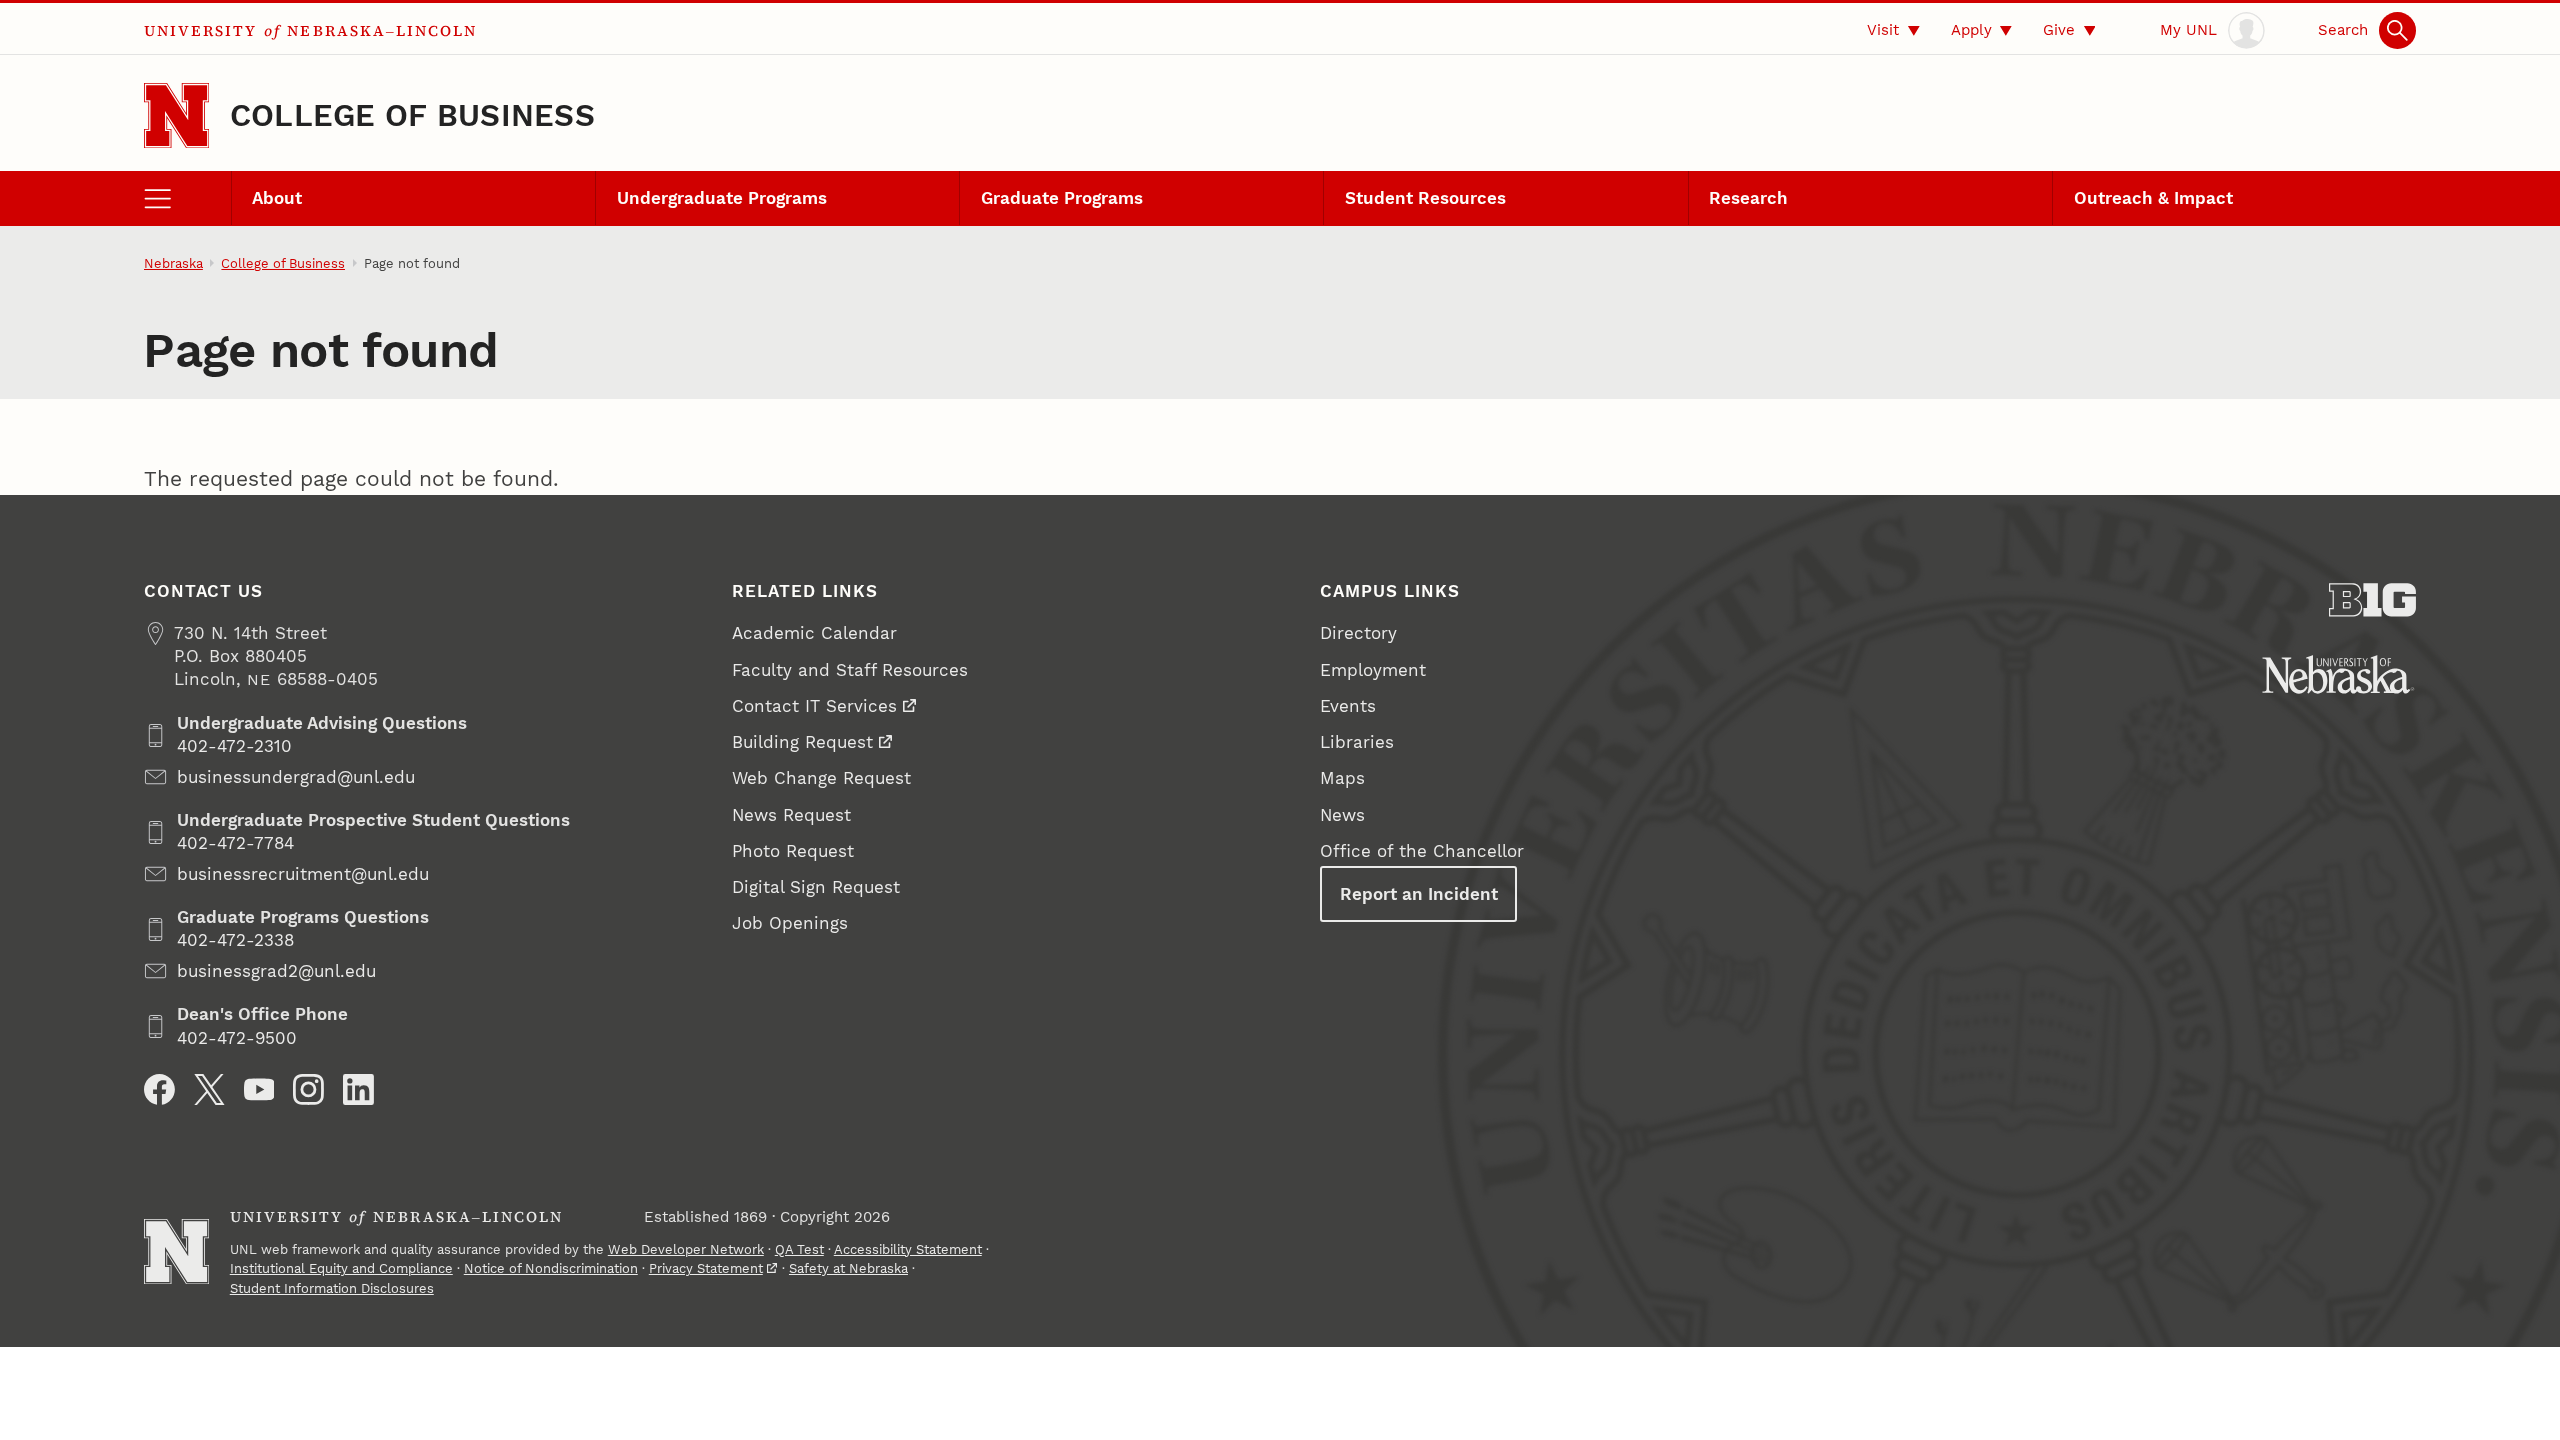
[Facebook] (159, 1089)
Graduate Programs (1062, 198)
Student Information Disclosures (332, 1288)
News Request (791, 815)
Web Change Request (821, 778)
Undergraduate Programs (722, 198)
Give (2059, 30)
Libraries (1357, 742)
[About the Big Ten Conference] (2372, 600)
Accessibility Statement (908, 1249)
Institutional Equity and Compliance (341, 1268)
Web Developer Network (686, 1249)
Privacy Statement (706, 1268)
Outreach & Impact (2153, 198)
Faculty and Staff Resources (850, 670)
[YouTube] (259, 1089)
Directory (1358, 633)
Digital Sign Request (816, 887)
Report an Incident (1419, 894)
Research (1748, 198)
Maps (1342, 778)
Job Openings (790, 923)
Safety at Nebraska (848, 1268)
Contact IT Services (814, 706)
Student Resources (1425, 198)
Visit (1883, 30)
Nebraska (173, 263)
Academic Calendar (814, 633)
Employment (1373, 670)
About (277, 198)
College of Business (412, 115)
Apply (1971, 30)
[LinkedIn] (358, 1089)
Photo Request (793, 851)
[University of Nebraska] (2338, 674)
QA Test (799, 1249)
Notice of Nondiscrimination (551, 1268)
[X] (209, 1089)
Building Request (802, 742)
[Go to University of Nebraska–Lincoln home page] (176, 115)
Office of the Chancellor (1422, 851)
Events (1348, 706)
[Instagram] (308, 1089)
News (1342, 815)
